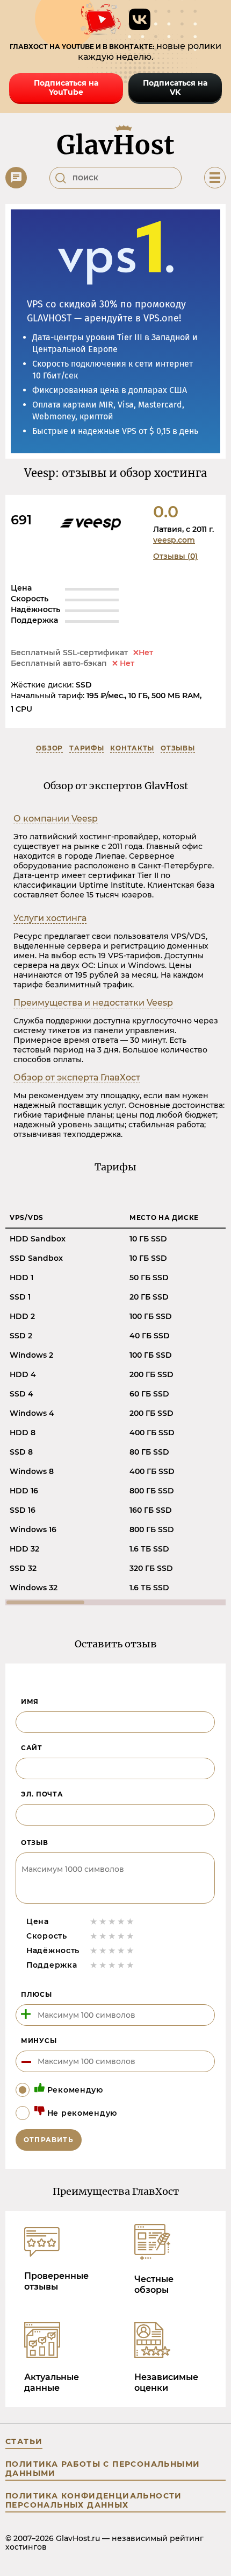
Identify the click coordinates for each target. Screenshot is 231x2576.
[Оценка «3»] (112, 1921)
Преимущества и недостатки (93, 1003)
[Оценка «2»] (103, 1921)
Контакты (132, 748)
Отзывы (178, 748)
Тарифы (86, 748)
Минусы (39, 2041)
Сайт (32, 1748)
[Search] (61, 178)
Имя (30, 1701)
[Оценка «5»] (130, 1921)
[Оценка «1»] (94, 1921)
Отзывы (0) (175, 556)
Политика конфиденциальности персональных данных (94, 2500)
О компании (56, 819)
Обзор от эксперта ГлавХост (77, 1078)
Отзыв (35, 1842)
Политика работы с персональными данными (103, 2469)
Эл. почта (42, 1794)
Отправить (49, 2140)
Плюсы (37, 1994)
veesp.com (174, 540)
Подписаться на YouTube (66, 87)
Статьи (24, 2441)
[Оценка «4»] (121, 1921)
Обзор (49, 748)
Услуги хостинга (50, 918)
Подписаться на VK (175, 87)
